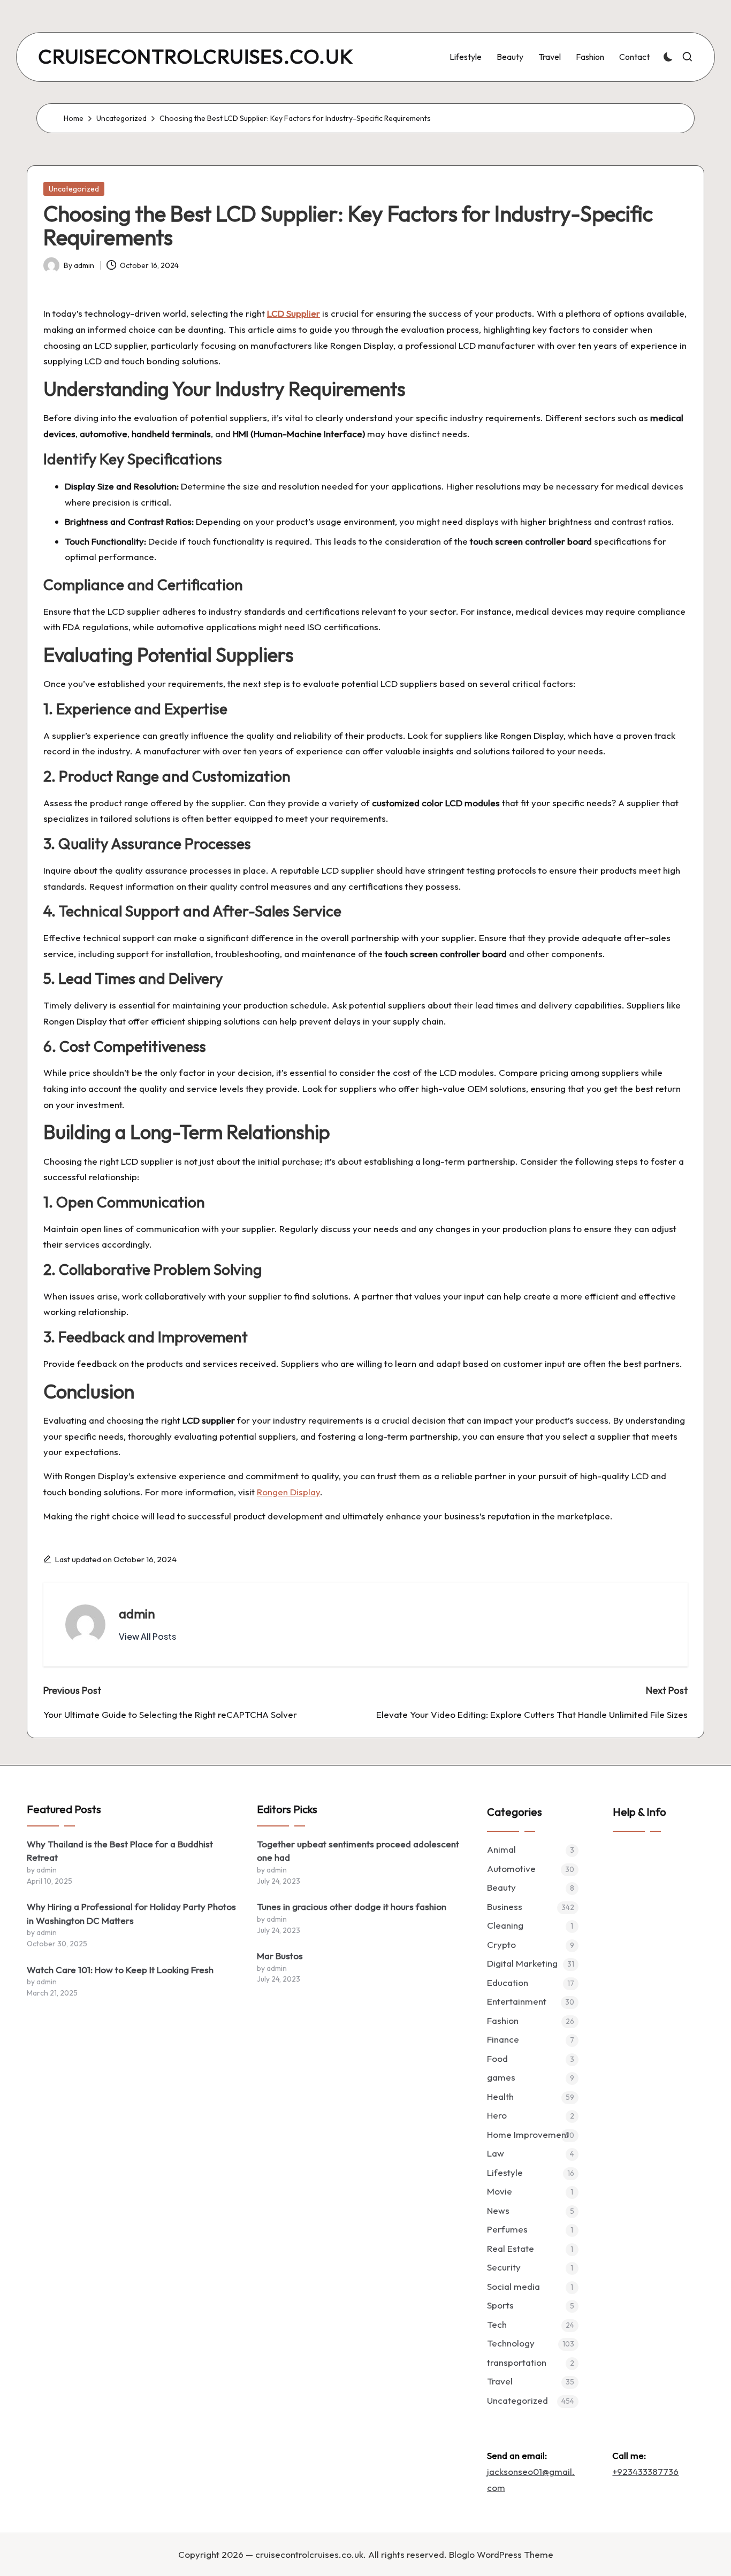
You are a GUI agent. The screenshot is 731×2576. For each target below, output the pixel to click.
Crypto (501, 1944)
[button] (147, 1637)
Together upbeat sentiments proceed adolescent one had (358, 1851)
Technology (511, 2343)
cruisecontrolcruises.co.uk (196, 57)
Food (497, 2058)
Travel (500, 2381)
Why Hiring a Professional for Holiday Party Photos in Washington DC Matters (131, 1913)
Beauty (501, 1887)
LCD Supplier (294, 313)
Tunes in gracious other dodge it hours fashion (352, 1906)
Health (500, 2096)
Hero (497, 2115)
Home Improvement (528, 2134)
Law (496, 2153)
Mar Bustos (280, 1956)
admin (137, 1614)
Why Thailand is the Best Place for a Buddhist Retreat (120, 1851)
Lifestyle (505, 2172)
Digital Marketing (522, 1963)
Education (508, 1982)
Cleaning (505, 1925)
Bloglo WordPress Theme (501, 2554)
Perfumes (507, 2229)
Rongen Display (288, 1492)
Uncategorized (74, 189)
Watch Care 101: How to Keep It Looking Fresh (120, 1970)
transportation (517, 2362)
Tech (497, 2324)
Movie (500, 2191)
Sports (500, 2305)
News (498, 2210)
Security (504, 2267)
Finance (503, 2039)
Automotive (511, 1868)
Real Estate (511, 2248)
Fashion (503, 2020)
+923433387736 (645, 2471)
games (501, 2077)
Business (505, 1906)
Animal (501, 1849)
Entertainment (517, 2001)
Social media (513, 2286)
